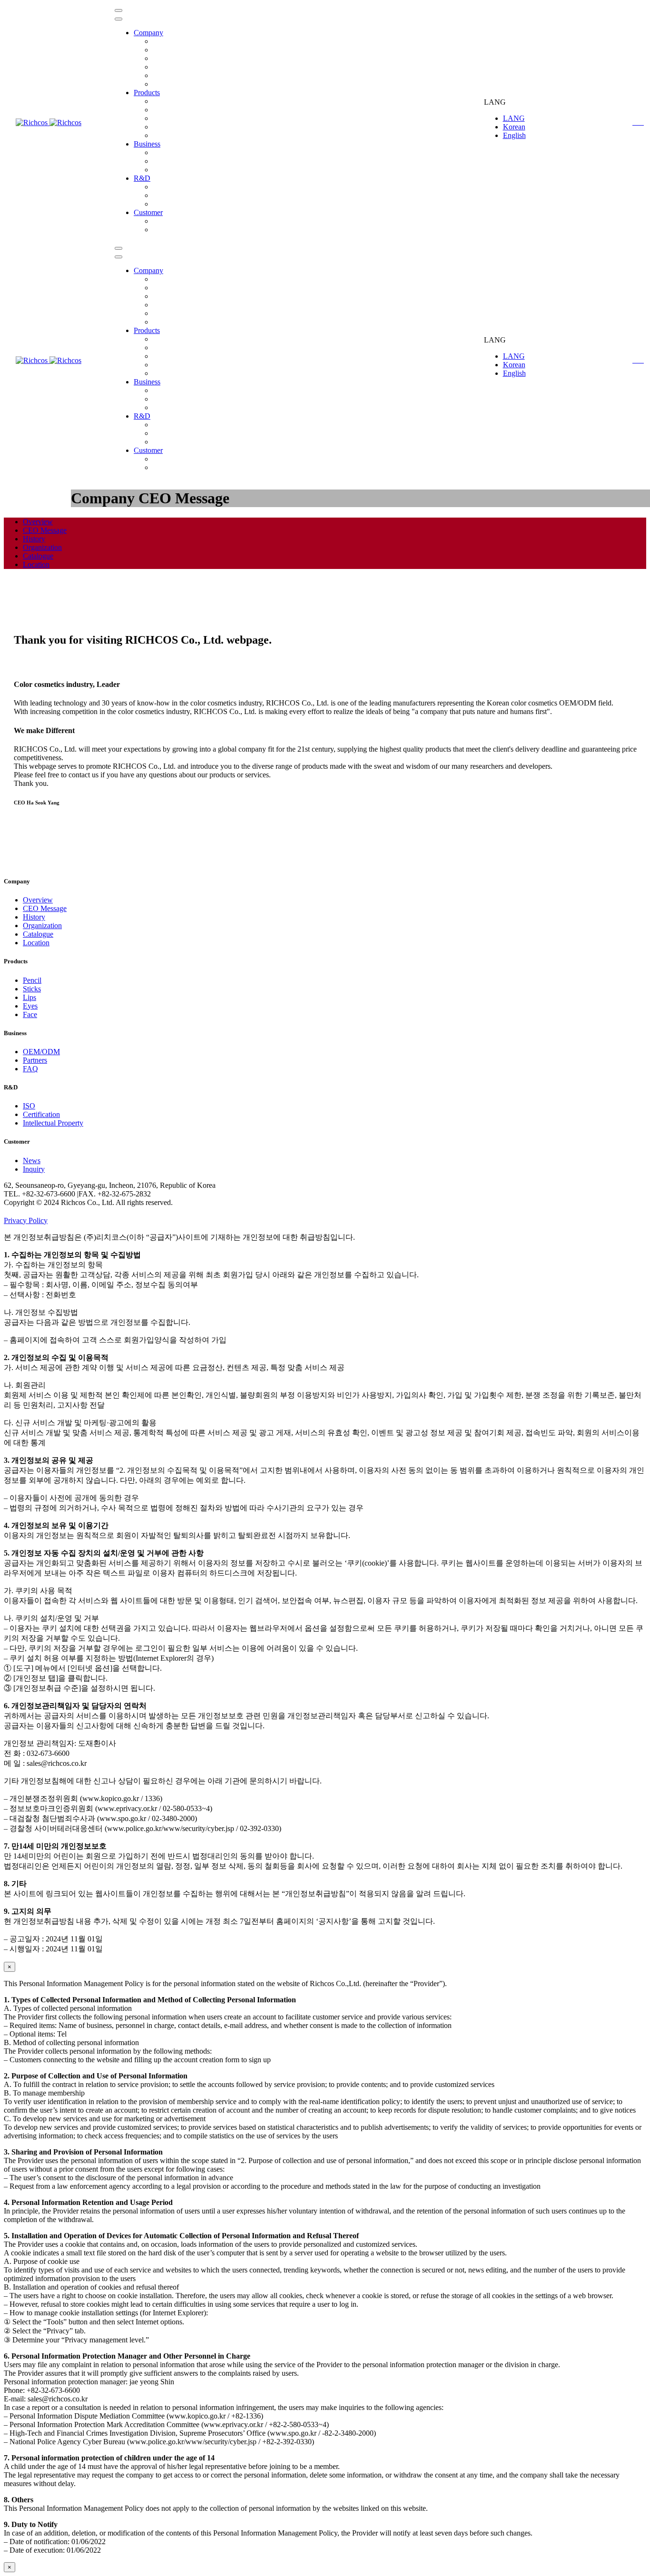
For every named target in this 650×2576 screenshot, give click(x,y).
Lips (159, 118)
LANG (514, 118)
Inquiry (164, 230)
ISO (159, 187)
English (514, 135)
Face (30, 1014)
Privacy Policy (26, 1220)
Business (147, 144)
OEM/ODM (171, 152)
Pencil (162, 101)
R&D (142, 178)
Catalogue (168, 75)
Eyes (160, 127)
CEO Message (175, 50)
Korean (514, 127)
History (164, 58)
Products (147, 93)
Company (148, 33)
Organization (172, 67)
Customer (148, 212)
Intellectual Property (183, 204)
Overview (168, 41)
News (162, 221)
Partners (165, 161)
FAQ (160, 170)
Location (166, 84)
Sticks (162, 110)
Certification (171, 195)
